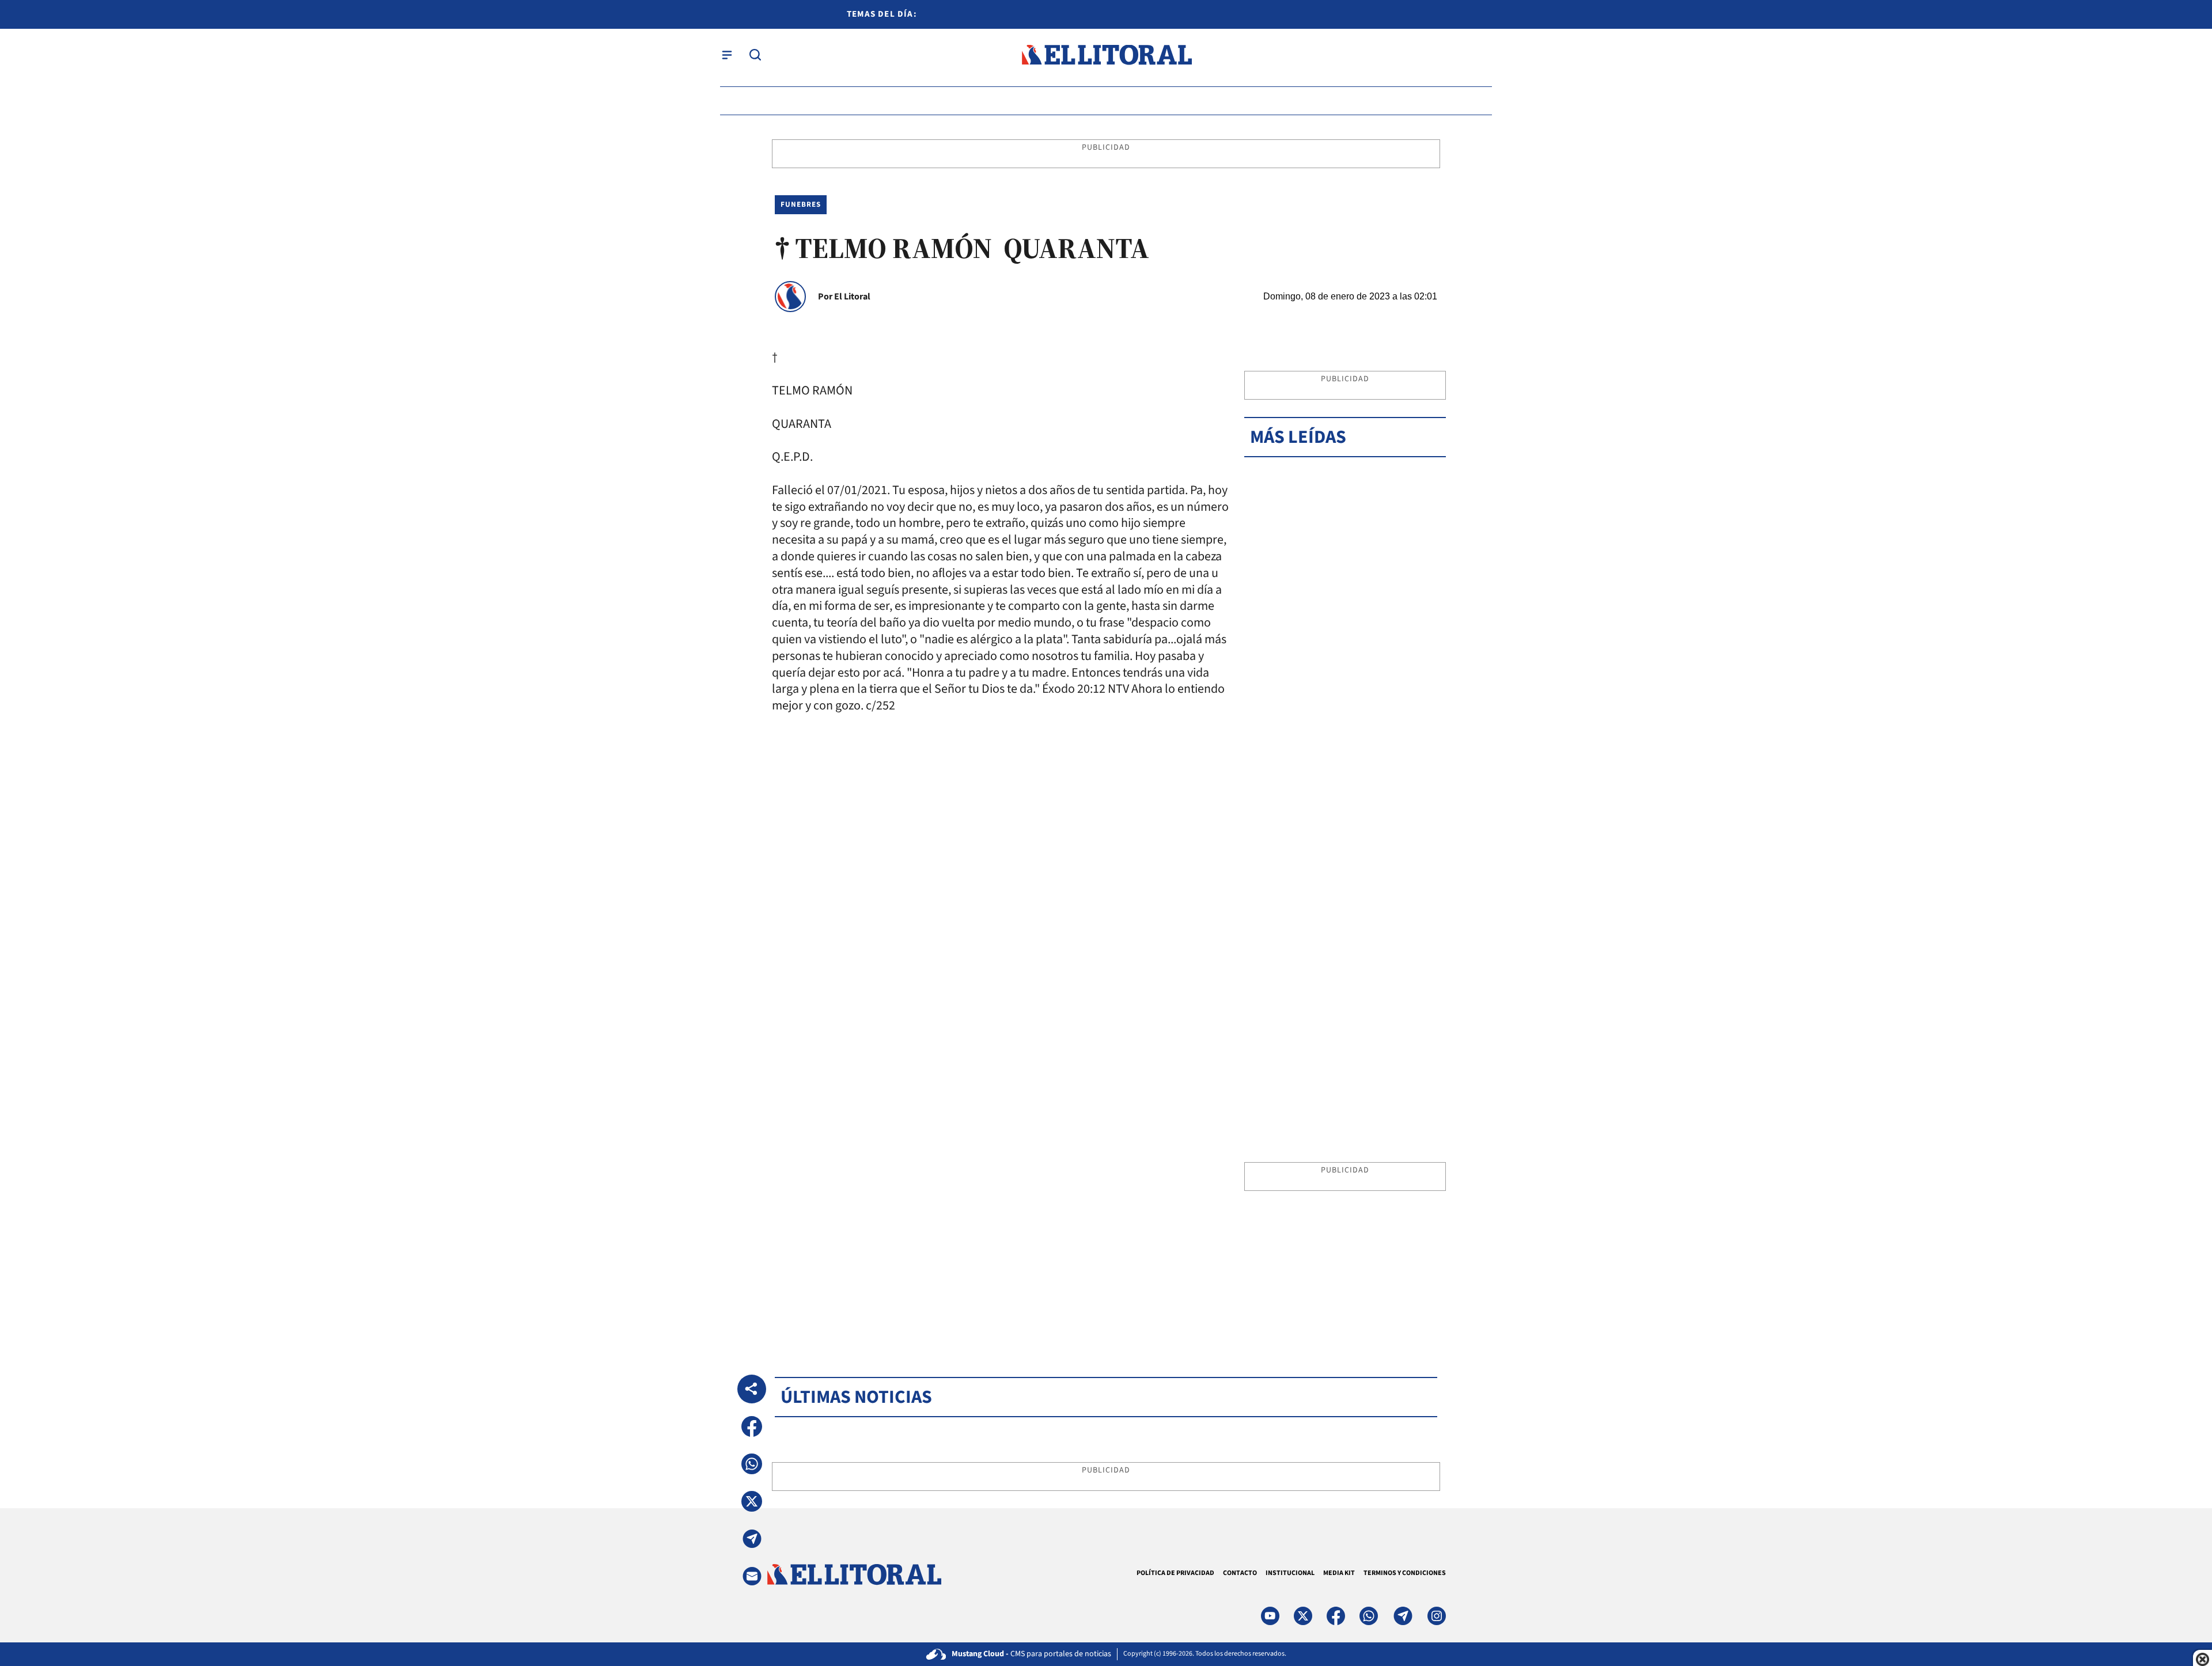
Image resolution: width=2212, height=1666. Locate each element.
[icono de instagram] (1437, 1616)
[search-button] (755, 55)
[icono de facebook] (1336, 1616)
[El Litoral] (1106, 55)
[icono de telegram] (1403, 1616)
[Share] (752, 1389)
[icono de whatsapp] (1369, 1616)
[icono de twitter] (1303, 1616)
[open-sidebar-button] (727, 55)
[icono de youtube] (1270, 1616)
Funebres (801, 204)
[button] (752, 1426)
